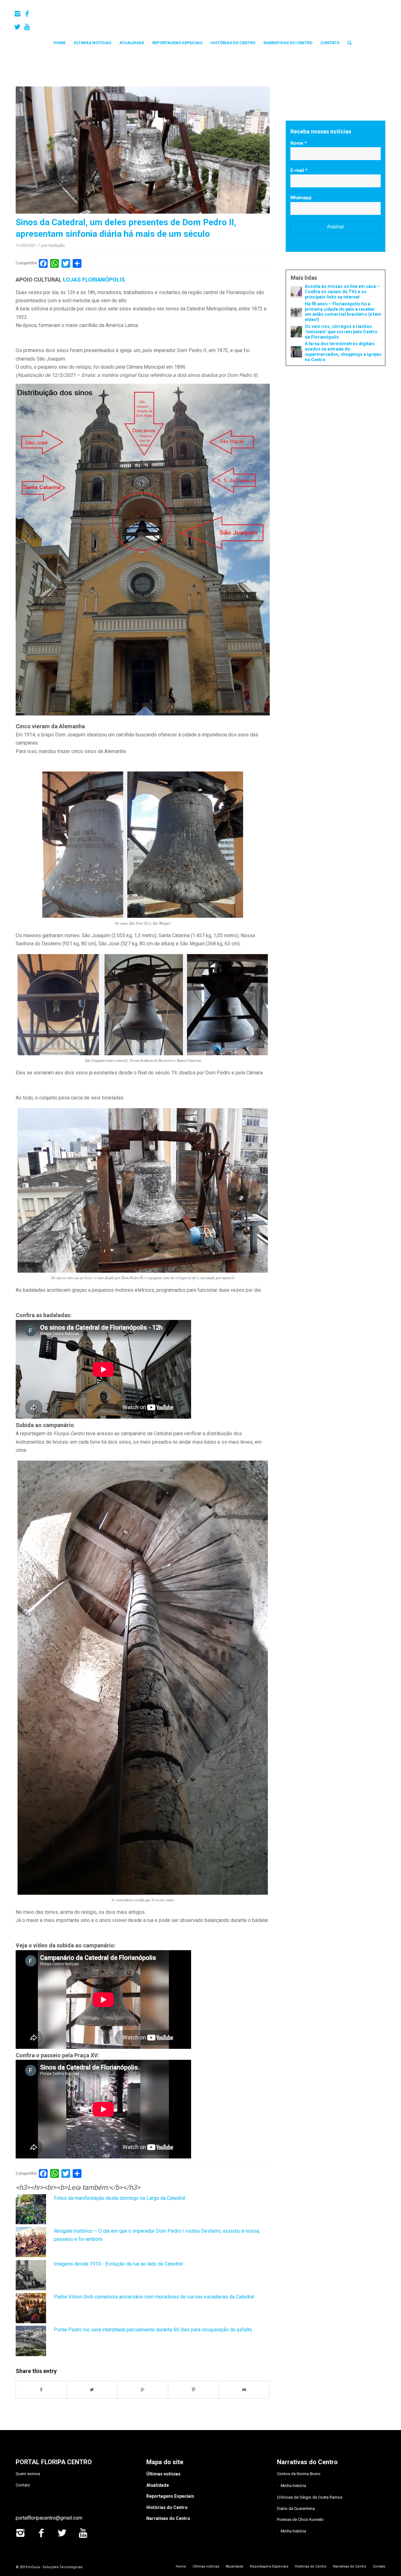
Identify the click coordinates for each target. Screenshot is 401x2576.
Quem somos (28, 2474)
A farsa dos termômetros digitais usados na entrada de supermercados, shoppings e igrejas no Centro (343, 351)
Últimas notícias (163, 2474)
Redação (57, 245)
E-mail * (299, 170)
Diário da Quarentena (296, 2508)
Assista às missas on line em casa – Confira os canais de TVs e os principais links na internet (342, 292)
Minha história (293, 2486)
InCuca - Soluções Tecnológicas (55, 2567)
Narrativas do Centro (168, 2518)
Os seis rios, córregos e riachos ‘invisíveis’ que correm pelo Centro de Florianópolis (341, 332)
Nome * (299, 143)
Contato (23, 2485)
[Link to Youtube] (27, 27)
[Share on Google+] (143, 2390)
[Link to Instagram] (17, 14)
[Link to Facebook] (27, 14)
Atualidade (158, 2485)
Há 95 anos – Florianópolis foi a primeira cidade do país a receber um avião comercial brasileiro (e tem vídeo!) (343, 312)
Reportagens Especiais (170, 2496)
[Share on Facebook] (41, 2390)
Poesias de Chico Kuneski (300, 2519)
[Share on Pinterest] (194, 2390)
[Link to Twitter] (17, 27)
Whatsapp (301, 198)
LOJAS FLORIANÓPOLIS (94, 280)
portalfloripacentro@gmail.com (49, 2518)
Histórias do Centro (167, 2507)
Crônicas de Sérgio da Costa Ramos (310, 2497)
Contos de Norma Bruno (299, 2474)
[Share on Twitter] (92, 2390)
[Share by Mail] (244, 2390)
